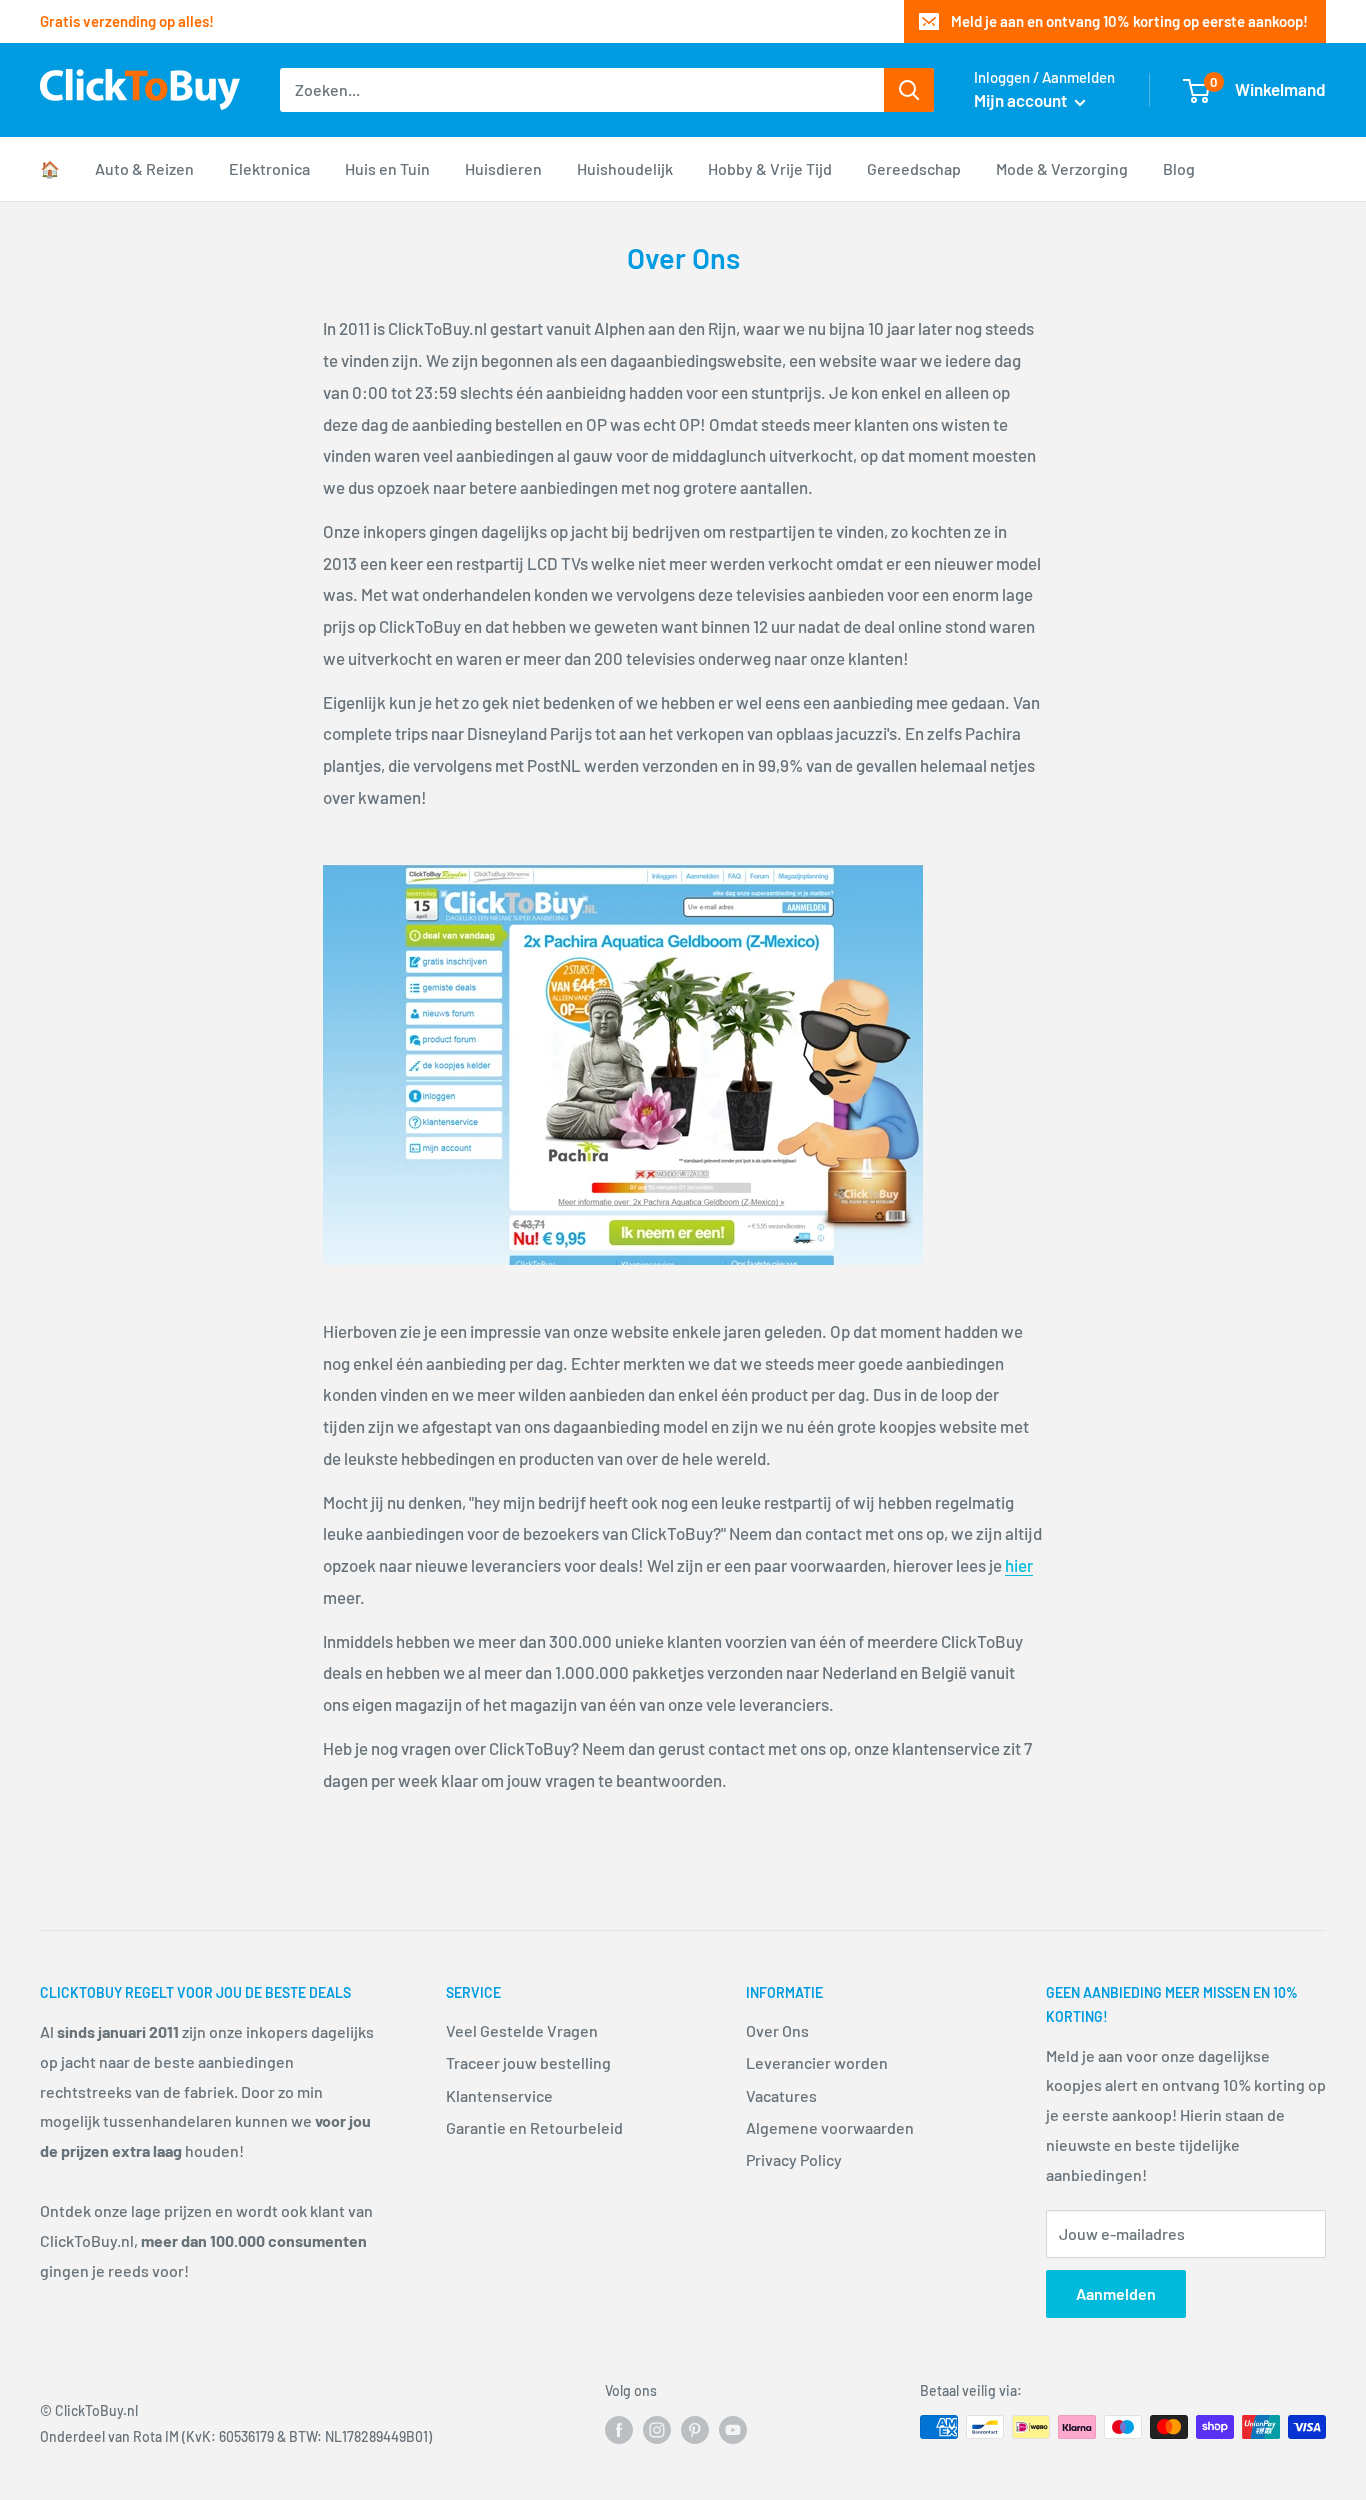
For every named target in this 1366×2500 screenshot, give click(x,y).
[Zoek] (909, 90)
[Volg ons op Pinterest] (695, 2429)
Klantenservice (499, 2095)
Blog (1179, 168)
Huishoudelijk (625, 168)
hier (1019, 1565)
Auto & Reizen (144, 168)
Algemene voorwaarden (830, 2127)
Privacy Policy (794, 2159)
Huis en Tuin (387, 168)
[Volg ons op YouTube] (733, 2429)
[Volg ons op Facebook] (619, 2429)
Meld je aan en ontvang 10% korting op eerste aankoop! (1129, 21)
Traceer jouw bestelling (528, 2062)
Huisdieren (503, 168)
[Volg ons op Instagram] (657, 2429)
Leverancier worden (817, 2062)
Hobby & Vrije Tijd (770, 168)
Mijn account (1022, 100)
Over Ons (777, 2030)
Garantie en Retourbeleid (534, 2127)
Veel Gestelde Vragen (522, 2030)
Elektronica (269, 168)
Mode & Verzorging (1062, 168)
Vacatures (781, 2095)
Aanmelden (1116, 2293)
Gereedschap (914, 168)
